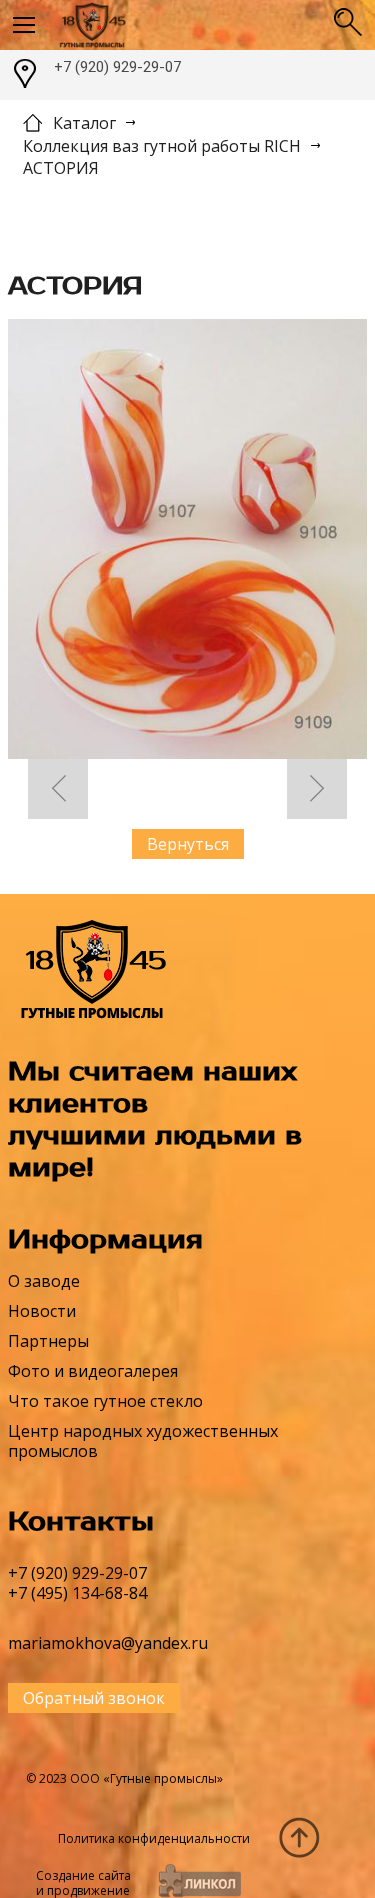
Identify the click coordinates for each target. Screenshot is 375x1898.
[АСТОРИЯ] (187, 541)
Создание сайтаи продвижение (83, 1883)
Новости (42, 1311)
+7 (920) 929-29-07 (117, 67)
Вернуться (188, 844)
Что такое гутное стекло (105, 1401)
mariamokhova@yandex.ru (108, 1643)
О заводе (44, 1281)
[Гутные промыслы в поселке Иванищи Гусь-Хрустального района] (186, 25)
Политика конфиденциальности (154, 1838)
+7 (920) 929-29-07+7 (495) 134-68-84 (77, 1583)
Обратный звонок (94, 1698)
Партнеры (48, 1341)
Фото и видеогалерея (93, 1371)
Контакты (81, 1522)
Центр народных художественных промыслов (143, 1441)
